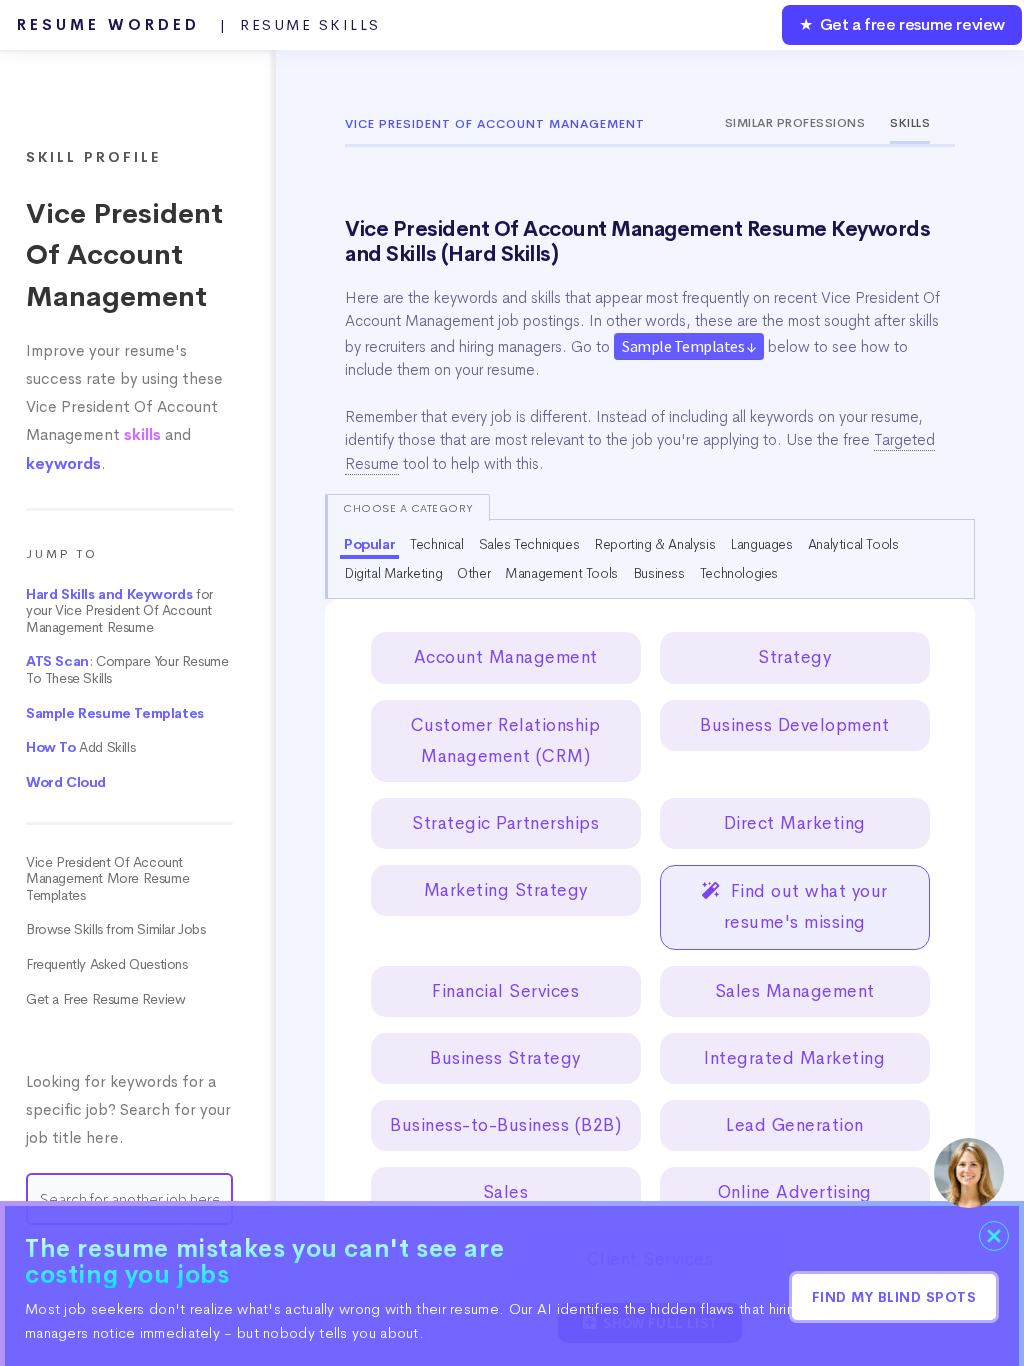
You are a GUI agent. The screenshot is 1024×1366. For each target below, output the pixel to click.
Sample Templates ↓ (689, 346)
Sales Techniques (529, 544)
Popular (369, 544)
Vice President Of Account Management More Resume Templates (107, 879)
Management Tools (561, 573)
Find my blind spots (894, 1297)
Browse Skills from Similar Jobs (116, 929)
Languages (761, 544)
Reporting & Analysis (654, 544)
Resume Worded (199, 25)
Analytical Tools (853, 544)
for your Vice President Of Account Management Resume (119, 611)
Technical (436, 544)
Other (473, 573)
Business (659, 573)
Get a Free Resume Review (105, 999)
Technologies (739, 573)
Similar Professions (795, 123)
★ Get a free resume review (902, 24)
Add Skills (80, 747)
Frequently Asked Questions (107, 964)
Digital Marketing (393, 573)
